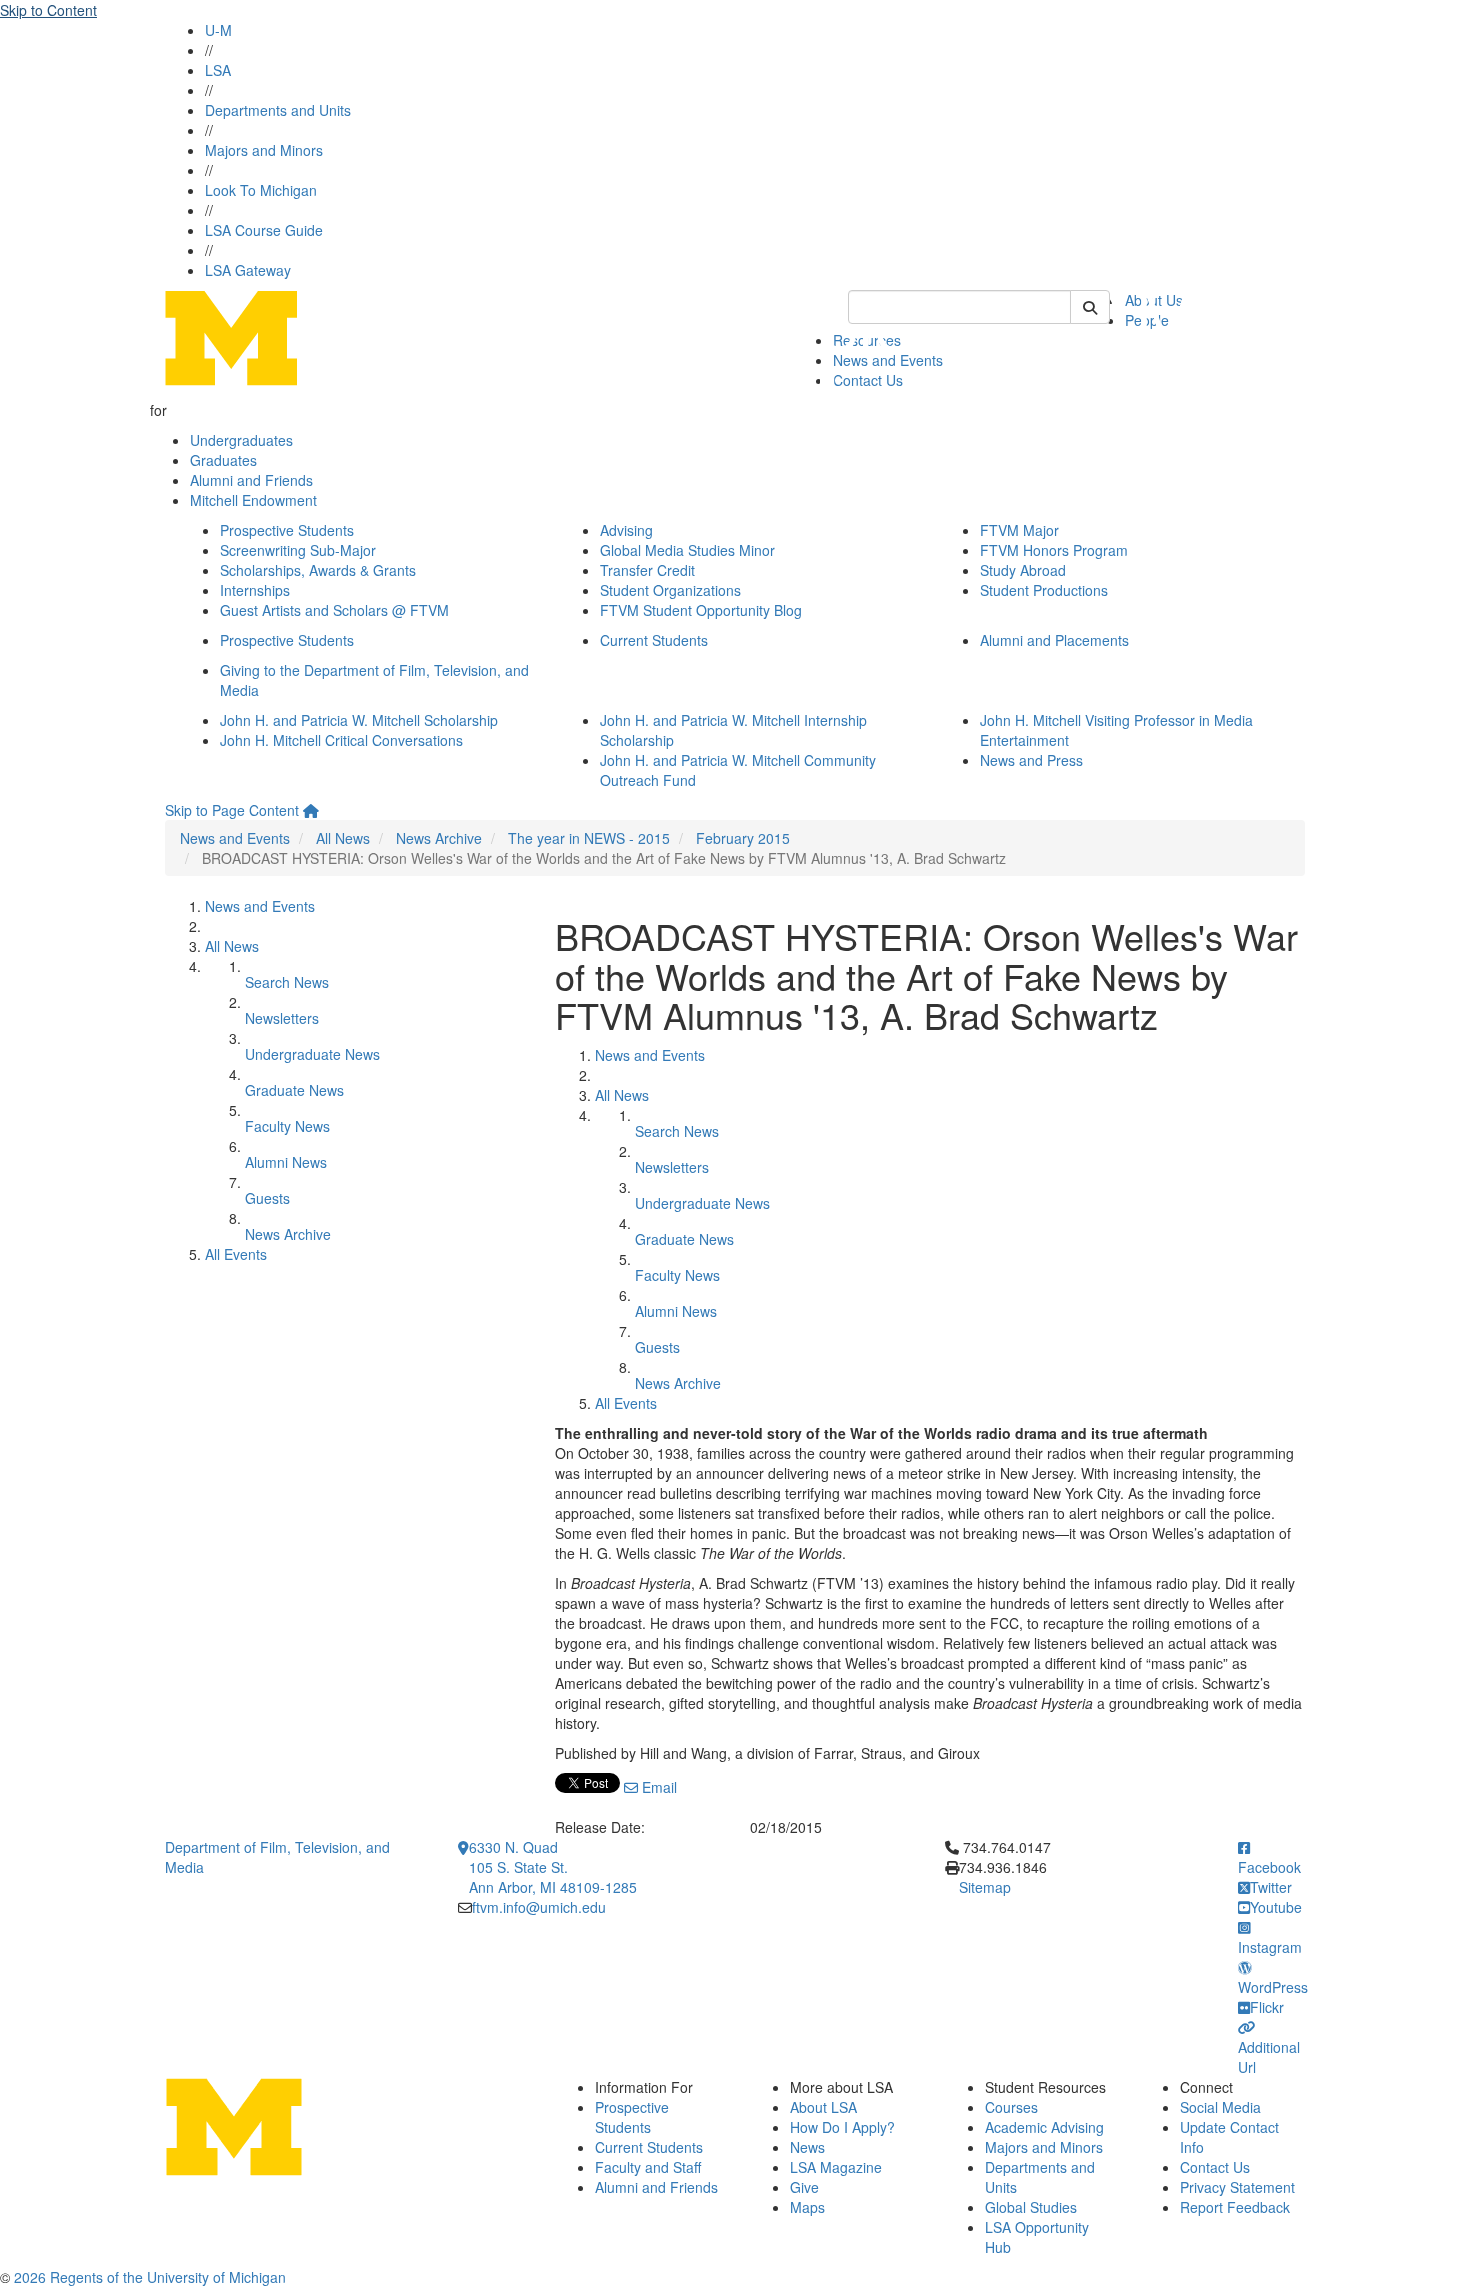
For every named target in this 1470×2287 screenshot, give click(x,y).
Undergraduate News (312, 1054)
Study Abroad (1023, 570)
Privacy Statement (1237, 2187)
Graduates (223, 460)
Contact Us (1215, 2167)
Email (657, 1787)
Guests (267, 1198)
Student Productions (1044, 590)
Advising (626, 530)
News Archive (439, 838)
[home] (311, 810)
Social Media (1220, 2107)
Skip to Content (48, 10)
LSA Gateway (248, 270)
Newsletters (282, 1018)
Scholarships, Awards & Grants (318, 570)
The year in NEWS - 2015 (589, 838)
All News (343, 838)
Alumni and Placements (1054, 640)
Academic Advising (1044, 2127)
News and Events (235, 838)
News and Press (1031, 760)
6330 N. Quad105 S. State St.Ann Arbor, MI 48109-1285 (553, 1867)
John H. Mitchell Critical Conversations (341, 740)
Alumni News (286, 1162)
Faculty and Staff (648, 2167)
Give (804, 2187)
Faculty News (287, 1126)
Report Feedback (1235, 2207)
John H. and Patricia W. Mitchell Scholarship (359, 720)
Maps (807, 2207)
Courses (1011, 2107)
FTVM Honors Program (1054, 550)
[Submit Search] (1090, 307)
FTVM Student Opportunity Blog (701, 610)
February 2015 (743, 838)
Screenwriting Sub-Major (298, 550)
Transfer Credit (647, 570)
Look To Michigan (261, 190)
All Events (236, 1254)
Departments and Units (278, 110)
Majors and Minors (264, 150)
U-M (218, 30)
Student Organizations (670, 590)
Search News (287, 982)
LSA (218, 70)
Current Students (654, 640)
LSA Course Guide (264, 230)
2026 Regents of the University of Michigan (150, 2277)
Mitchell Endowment (253, 500)
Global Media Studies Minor (687, 550)
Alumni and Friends (251, 480)
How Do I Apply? (842, 2127)
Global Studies (1031, 2207)
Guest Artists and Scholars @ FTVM (334, 610)
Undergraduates (241, 440)
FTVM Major (1019, 530)
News (807, 2147)
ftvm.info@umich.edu (539, 1907)
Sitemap (985, 1887)
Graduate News (294, 1090)
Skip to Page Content (232, 810)
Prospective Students (287, 530)
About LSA (823, 2107)
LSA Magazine (836, 2167)
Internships (255, 590)
